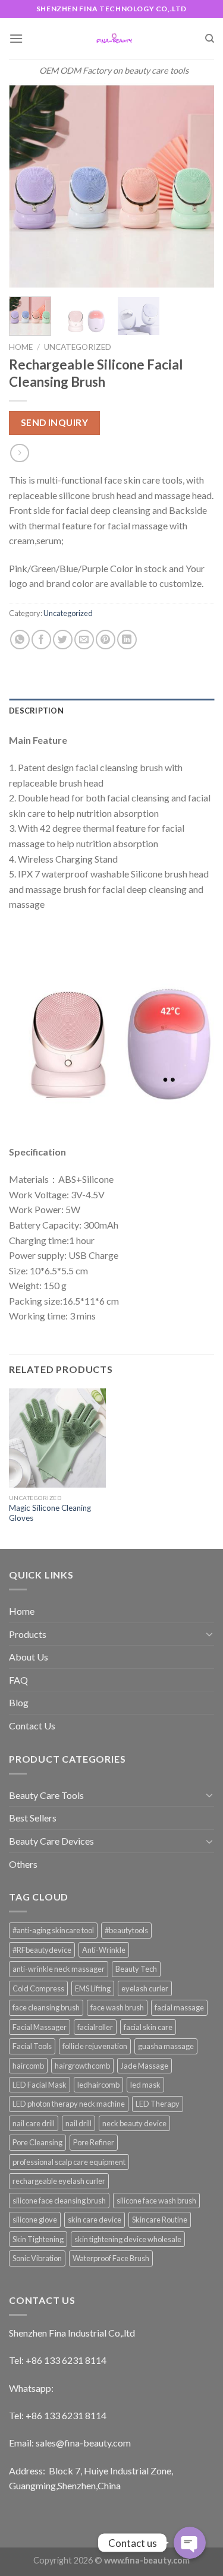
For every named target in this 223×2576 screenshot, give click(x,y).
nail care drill (34, 2123)
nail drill (78, 2123)
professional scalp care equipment (69, 2162)
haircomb (28, 2066)
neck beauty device (134, 2123)
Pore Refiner (94, 2142)
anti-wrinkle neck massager (59, 1969)
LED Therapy (158, 2104)
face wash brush (117, 2007)
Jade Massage (145, 2066)
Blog (19, 1702)
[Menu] (16, 38)
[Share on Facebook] (41, 640)
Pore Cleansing (37, 2142)
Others (23, 1864)
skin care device (95, 2220)
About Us (29, 1657)
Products (28, 1634)
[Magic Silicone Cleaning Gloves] (57, 1438)
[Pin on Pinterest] (106, 640)
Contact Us (32, 1726)
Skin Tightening (38, 2239)
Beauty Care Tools (46, 1795)
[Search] (210, 39)
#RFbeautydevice (42, 1950)
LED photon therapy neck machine (69, 2104)
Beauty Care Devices (51, 1841)
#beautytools (126, 1930)
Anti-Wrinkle (104, 1950)
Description (36, 711)
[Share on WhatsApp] (20, 640)
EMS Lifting (93, 1988)
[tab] (111, 711)
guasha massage (166, 2046)
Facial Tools (32, 2046)
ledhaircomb (98, 2085)
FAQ (18, 1680)
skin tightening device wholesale (128, 2239)
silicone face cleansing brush (59, 2201)
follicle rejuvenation (95, 2046)
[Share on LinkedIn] (127, 640)
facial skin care (148, 2027)
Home (21, 347)
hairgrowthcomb (82, 2066)
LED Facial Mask (40, 2085)
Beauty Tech (136, 1969)
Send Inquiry (55, 422)
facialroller (95, 2027)
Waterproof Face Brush (111, 2258)
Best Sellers (33, 1818)
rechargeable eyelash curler (59, 2181)
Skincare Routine (160, 2220)
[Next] (195, 185)
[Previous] (28, 185)
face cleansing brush (46, 2007)
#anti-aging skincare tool (53, 1930)
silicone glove (35, 2220)
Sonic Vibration (37, 2258)
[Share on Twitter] (63, 640)
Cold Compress (38, 1988)
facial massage (179, 2007)
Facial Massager (40, 2027)
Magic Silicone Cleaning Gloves (50, 1513)
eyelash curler (145, 1988)
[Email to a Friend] (84, 640)
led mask (145, 2085)
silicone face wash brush (156, 2201)
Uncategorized (78, 347)
